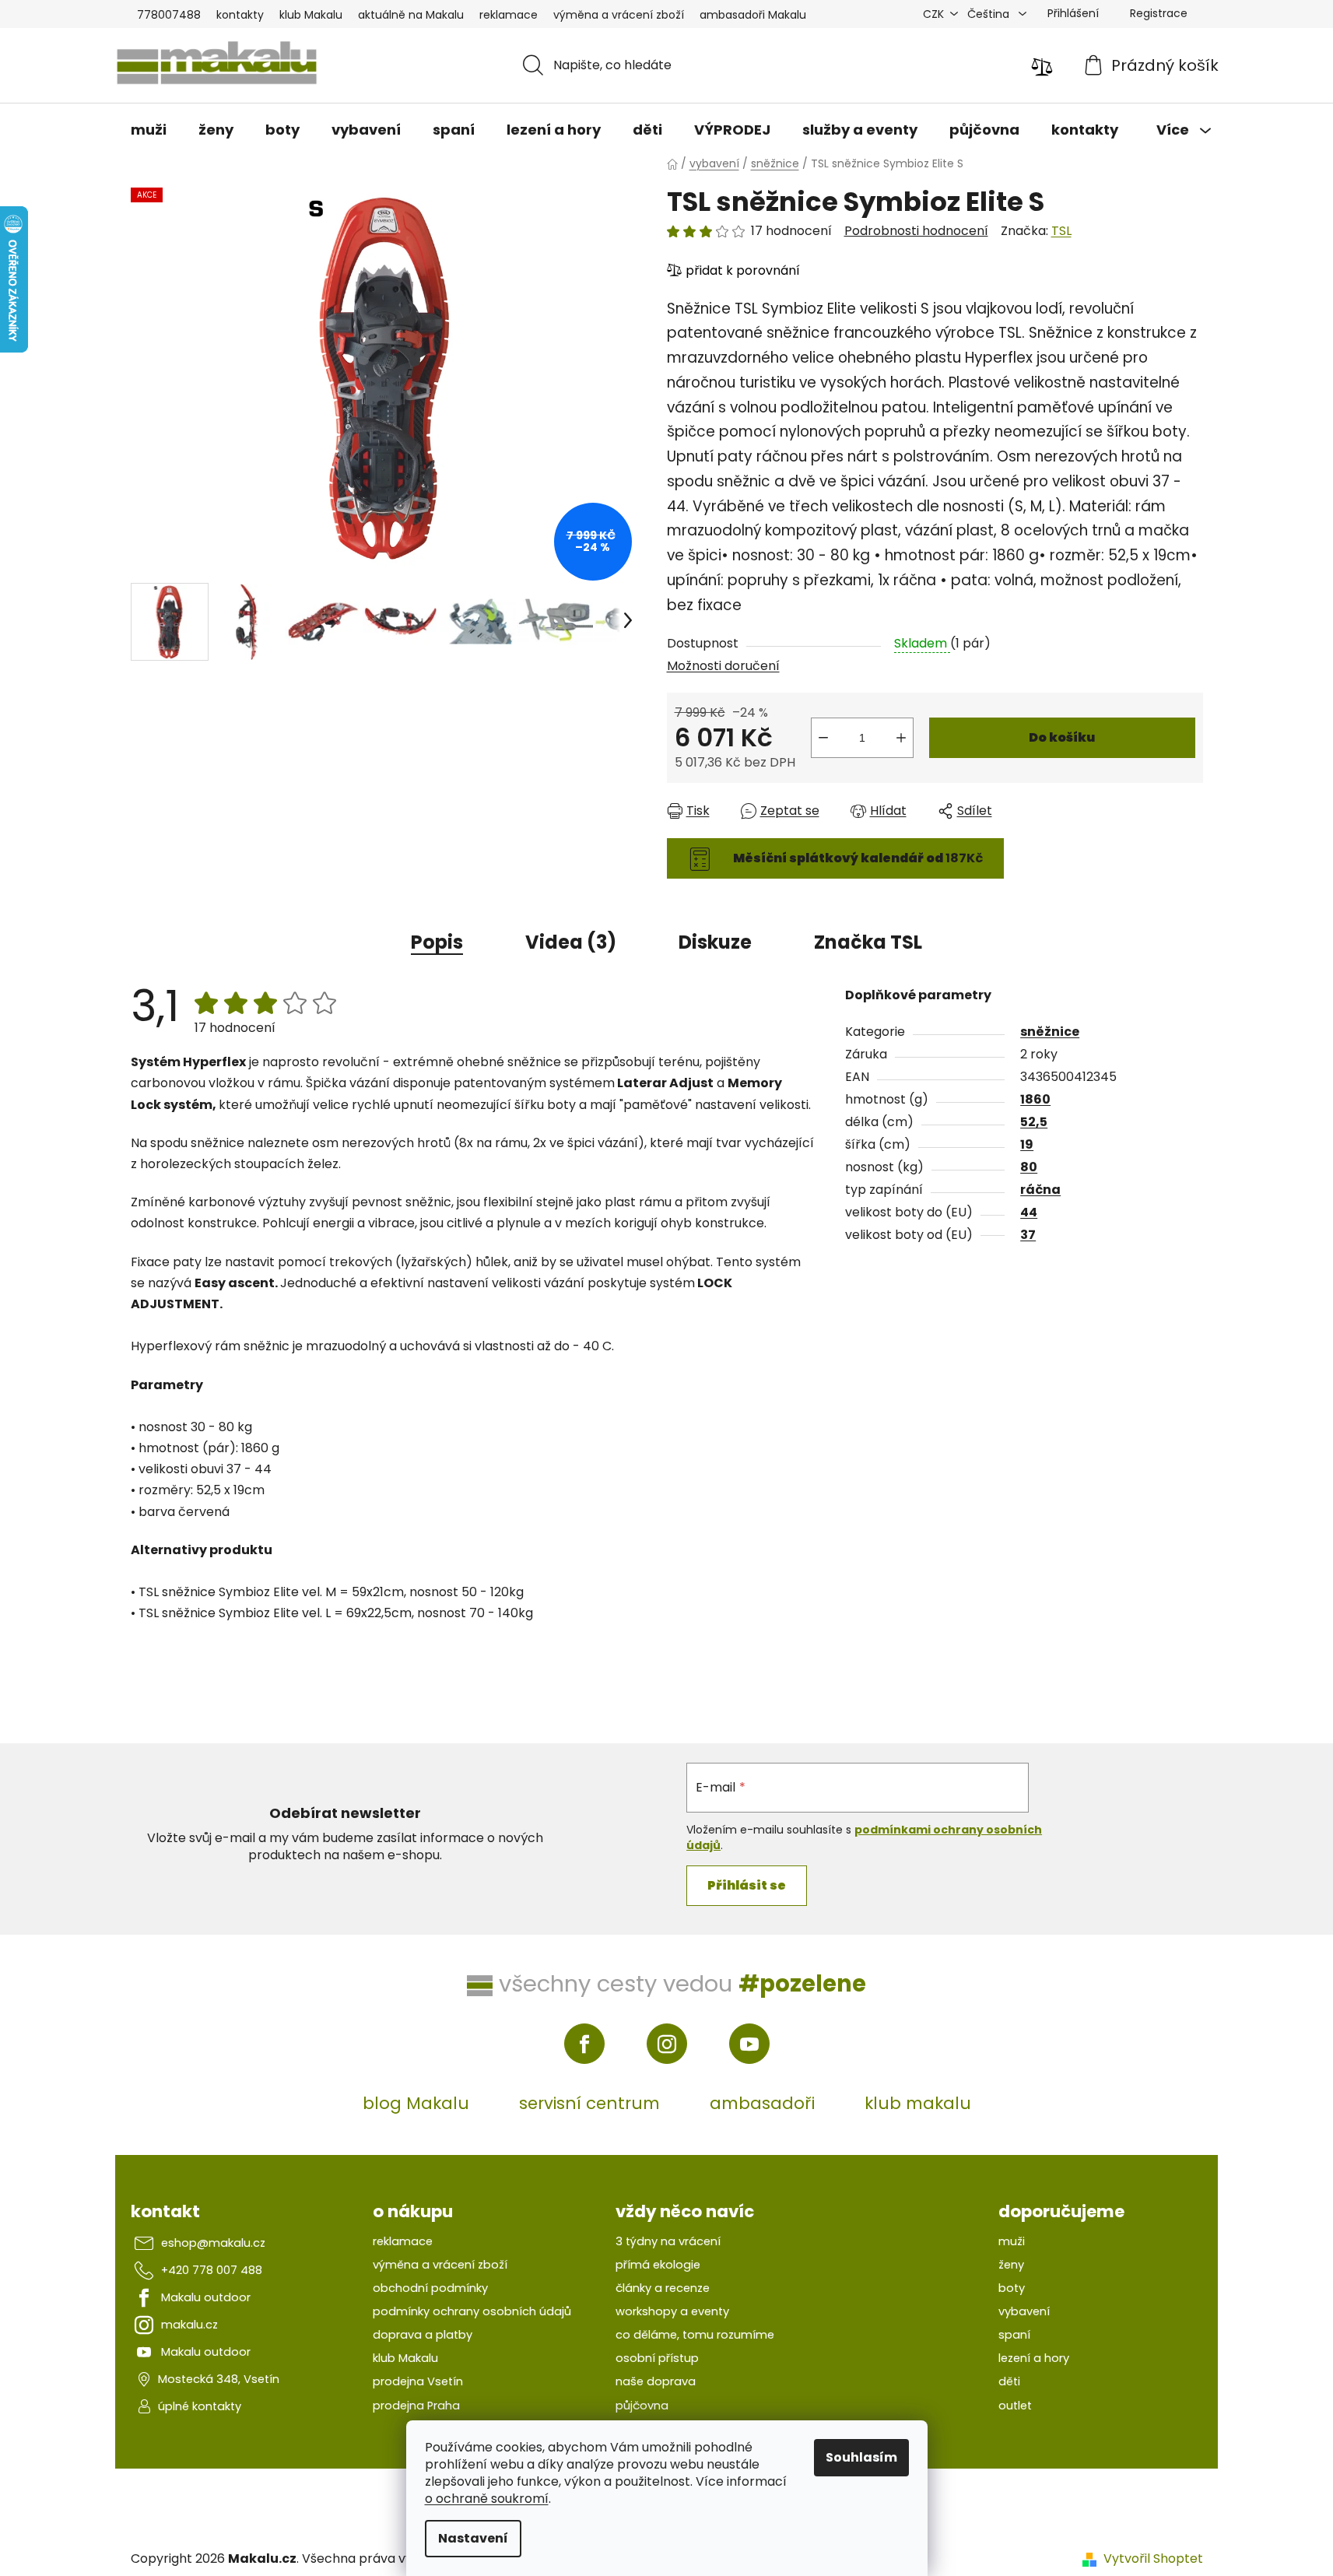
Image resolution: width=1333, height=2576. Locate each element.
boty (1012, 2288)
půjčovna (642, 2406)
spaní (1014, 2335)
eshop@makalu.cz (213, 2243)
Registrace (1159, 13)
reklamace (509, 15)
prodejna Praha (416, 2406)
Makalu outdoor (206, 2297)
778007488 (169, 15)
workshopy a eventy (672, 2311)
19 (1027, 1144)
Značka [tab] (868, 942)
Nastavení (473, 2538)
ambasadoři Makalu (753, 15)
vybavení (1024, 2311)
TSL (1061, 231)
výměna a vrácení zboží (619, 15)
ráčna (1040, 1190)
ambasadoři (762, 2103)
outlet (1015, 2406)
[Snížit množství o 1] (823, 738)
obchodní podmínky (430, 2288)
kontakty (240, 15)
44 (1029, 1212)
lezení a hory (1034, 2358)
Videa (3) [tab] (571, 942)
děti (1009, 2381)
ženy (1011, 2265)
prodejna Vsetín (418, 2381)
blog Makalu (416, 2103)
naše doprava (656, 2381)
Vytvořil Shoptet (1153, 2559)
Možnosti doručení (723, 666)
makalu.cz (189, 2325)
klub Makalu (311, 15)
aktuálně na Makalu (411, 15)
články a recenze (663, 2288)
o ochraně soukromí (487, 2499)
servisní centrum (589, 2103)
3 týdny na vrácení (668, 2241)
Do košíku (1062, 737)
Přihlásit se (747, 1885)
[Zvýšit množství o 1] (901, 738)
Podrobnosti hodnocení (916, 231)
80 (1029, 1167)
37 (1028, 1235)
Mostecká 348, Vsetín (219, 2379)
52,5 (1034, 1122)
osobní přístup (657, 2358)
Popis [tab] (437, 942)
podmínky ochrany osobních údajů (472, 2311)
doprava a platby (423, 2335)
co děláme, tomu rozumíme (695, 2335)
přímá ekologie (658, 2265)
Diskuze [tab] (715, 942)
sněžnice (1050, 1032)
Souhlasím (861, 2457)
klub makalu (918, 2103)
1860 (1035, 1099)
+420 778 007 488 (212, 2270)
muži (1012, 2241)
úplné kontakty (200, 2406)
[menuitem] (149, 130)
